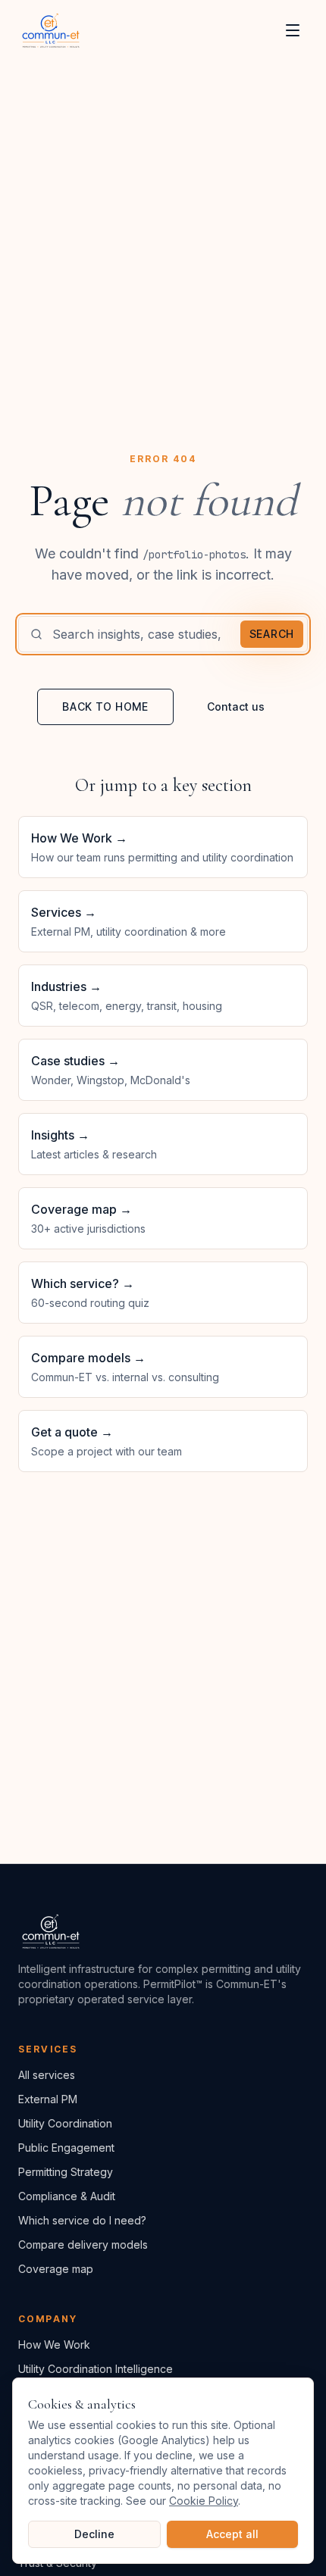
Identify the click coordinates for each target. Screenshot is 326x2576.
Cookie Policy (204, 2501)
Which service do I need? (82, 2220)
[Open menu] (293, 30)
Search (272, 634)
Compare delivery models (83, 2245)
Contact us (236, 707)
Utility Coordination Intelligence (96, 2369)
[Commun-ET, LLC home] (51, 30)
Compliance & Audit (67, 2196)
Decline (94, 2534)
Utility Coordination (65, 2123)
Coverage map (56, 2269)
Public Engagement (66, 2148)
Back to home (105, 707)
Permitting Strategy (66, 2172)
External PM (48, 2099)
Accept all (232, 2534)
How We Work (54, 2345)
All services (47, 2075)
